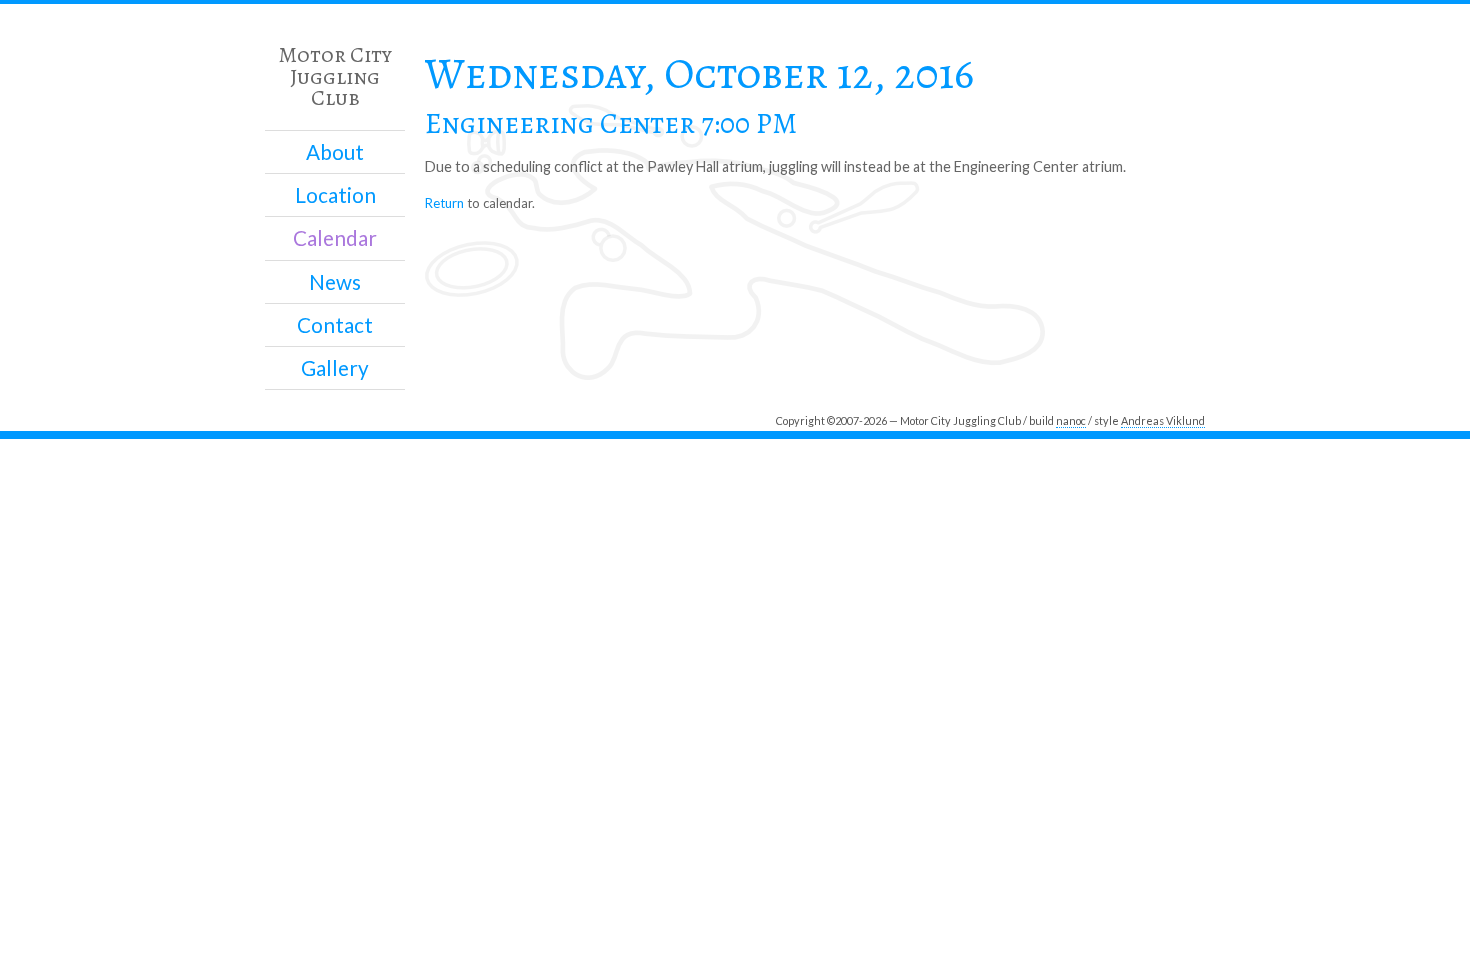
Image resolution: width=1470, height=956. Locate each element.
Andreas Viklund (1163, 420)
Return (444, 203)
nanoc (1071, 420)
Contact (335, 325)
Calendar (335, 238)
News (335, 282)
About (335, 152)
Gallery (335, 368)
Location (335, 195)
